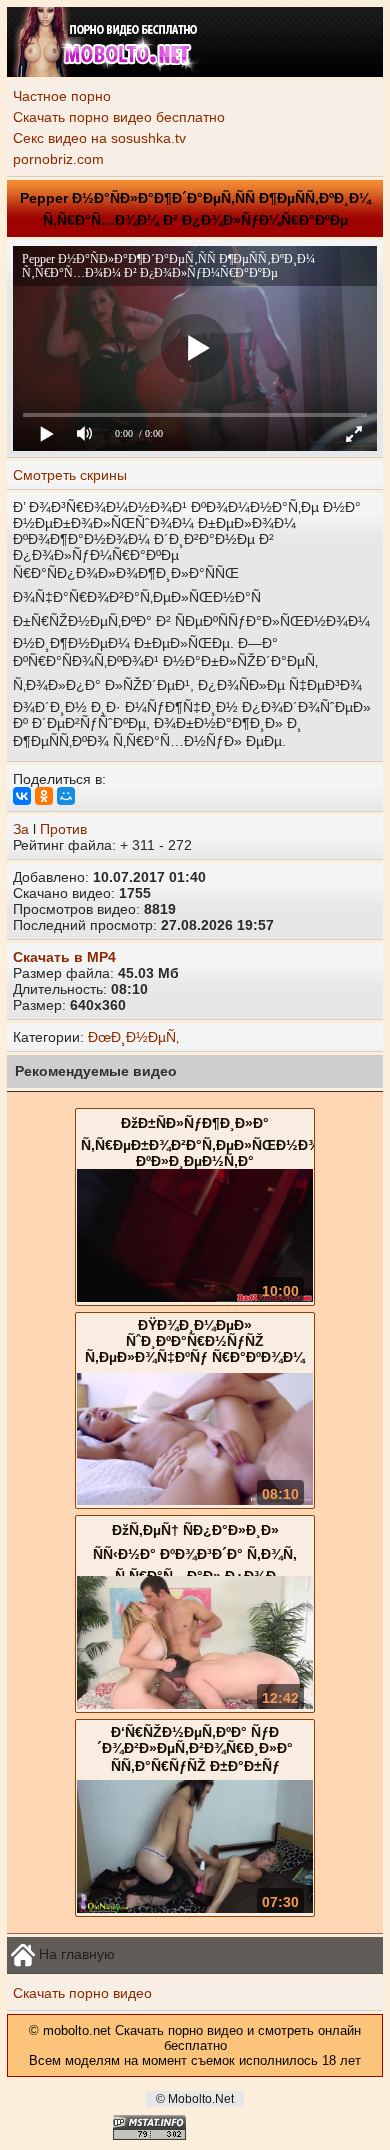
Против (63, 829)
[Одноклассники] (44, 796)
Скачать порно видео (82, 1993)
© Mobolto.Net (195, 2099)
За (21, 829)
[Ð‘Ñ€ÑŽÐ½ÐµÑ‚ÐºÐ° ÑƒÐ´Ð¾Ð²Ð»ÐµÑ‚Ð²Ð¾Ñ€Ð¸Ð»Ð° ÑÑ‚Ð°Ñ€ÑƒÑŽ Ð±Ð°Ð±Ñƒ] (195, 1908)
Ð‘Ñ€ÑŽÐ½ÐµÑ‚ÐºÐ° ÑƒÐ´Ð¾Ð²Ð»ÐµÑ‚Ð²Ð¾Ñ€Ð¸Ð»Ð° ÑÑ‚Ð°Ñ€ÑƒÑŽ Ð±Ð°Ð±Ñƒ (195, 1749)
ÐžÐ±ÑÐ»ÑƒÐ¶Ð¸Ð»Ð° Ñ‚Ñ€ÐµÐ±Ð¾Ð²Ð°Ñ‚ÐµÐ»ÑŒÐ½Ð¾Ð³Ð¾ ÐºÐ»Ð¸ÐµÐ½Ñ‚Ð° (219, 1142)
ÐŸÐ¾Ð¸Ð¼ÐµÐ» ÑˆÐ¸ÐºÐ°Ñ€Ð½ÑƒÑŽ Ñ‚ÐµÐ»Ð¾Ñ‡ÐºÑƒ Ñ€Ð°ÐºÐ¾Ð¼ (195, 1341)
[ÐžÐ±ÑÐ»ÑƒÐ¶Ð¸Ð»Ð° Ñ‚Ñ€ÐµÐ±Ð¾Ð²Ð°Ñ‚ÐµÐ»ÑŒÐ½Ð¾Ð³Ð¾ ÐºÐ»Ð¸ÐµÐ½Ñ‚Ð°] (195, 1297)
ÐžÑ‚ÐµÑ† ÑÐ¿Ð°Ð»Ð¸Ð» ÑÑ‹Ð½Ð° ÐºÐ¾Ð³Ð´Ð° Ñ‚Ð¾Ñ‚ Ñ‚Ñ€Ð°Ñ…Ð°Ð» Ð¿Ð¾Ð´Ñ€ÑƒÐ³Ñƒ (195, 1561)
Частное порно (62, 96)
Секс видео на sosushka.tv (99, 138)
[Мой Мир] (66, 796)
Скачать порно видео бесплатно (119, 117)
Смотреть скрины (70, 475)
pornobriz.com (58, 159)
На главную (75, 1953)
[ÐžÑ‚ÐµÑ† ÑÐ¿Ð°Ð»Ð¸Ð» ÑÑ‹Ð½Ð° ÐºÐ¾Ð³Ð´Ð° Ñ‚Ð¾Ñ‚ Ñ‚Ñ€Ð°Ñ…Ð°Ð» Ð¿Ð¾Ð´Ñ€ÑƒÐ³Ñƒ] (195, 1704)
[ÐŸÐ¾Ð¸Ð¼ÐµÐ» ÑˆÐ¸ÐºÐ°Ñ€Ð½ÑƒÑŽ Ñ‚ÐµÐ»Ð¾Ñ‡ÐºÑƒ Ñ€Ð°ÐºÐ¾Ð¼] (195, 1500)
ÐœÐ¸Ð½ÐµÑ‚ (133, 1037)
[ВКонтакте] (22, 796)
